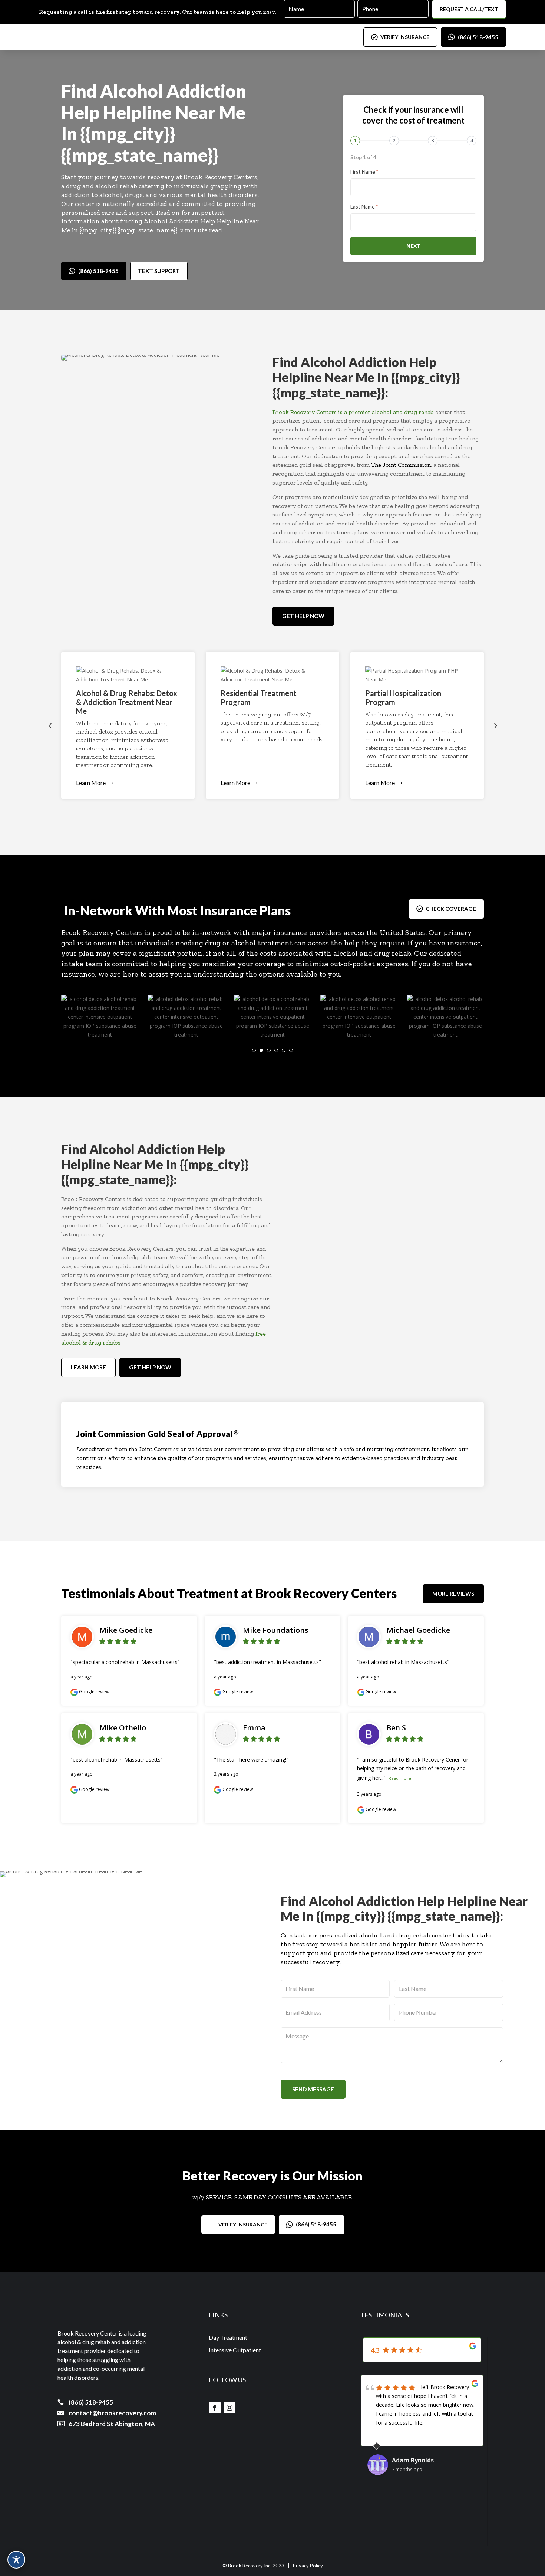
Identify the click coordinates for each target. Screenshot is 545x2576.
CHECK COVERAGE (451, 909)
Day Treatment (228, 2337)
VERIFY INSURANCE (405, 37)
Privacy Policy (308, 2566)
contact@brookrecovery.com (112, 2413)
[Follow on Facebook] (215, 2408)
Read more (400, 1778)
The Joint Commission (401, 465)
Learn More (91, 783)
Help (80, 112)
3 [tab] (269, 1050)
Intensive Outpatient (235, 2350)
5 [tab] (284, 1050)
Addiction (206, 91)
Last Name (364, 206)
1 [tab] (254, 1050)
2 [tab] (261, 1050)
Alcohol (132, 91)
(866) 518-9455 (478, 37)
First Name (364, 172)
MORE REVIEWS (453, 1594)
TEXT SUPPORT (159, 271)
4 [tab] (276, 1050)
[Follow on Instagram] (229, 2408)
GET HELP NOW (303, 616)
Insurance (228, 910)
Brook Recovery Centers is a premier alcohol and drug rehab (353, 412)
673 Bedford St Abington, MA (112, 2424)
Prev (50, 725)
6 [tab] (291, 1050)
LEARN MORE (88, 1367)
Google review (94, 1692)
